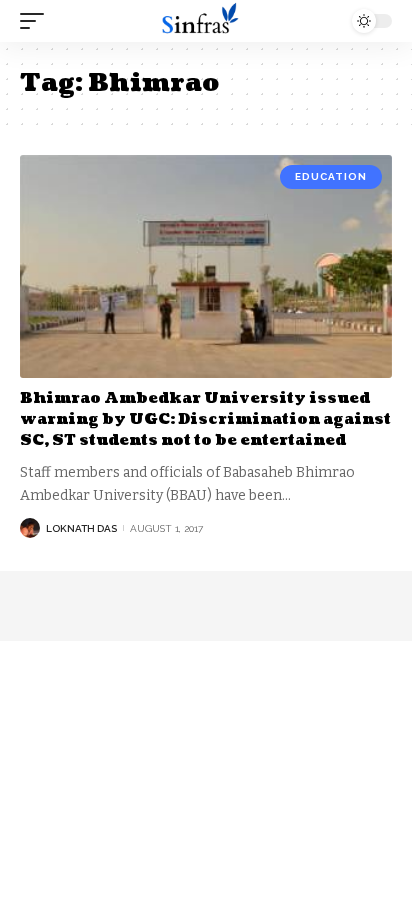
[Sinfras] (206, 20)
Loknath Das (81, 528)
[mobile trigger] (37, 21)
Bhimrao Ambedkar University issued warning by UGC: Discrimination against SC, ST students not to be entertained (205, 419)
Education (331, 176)
